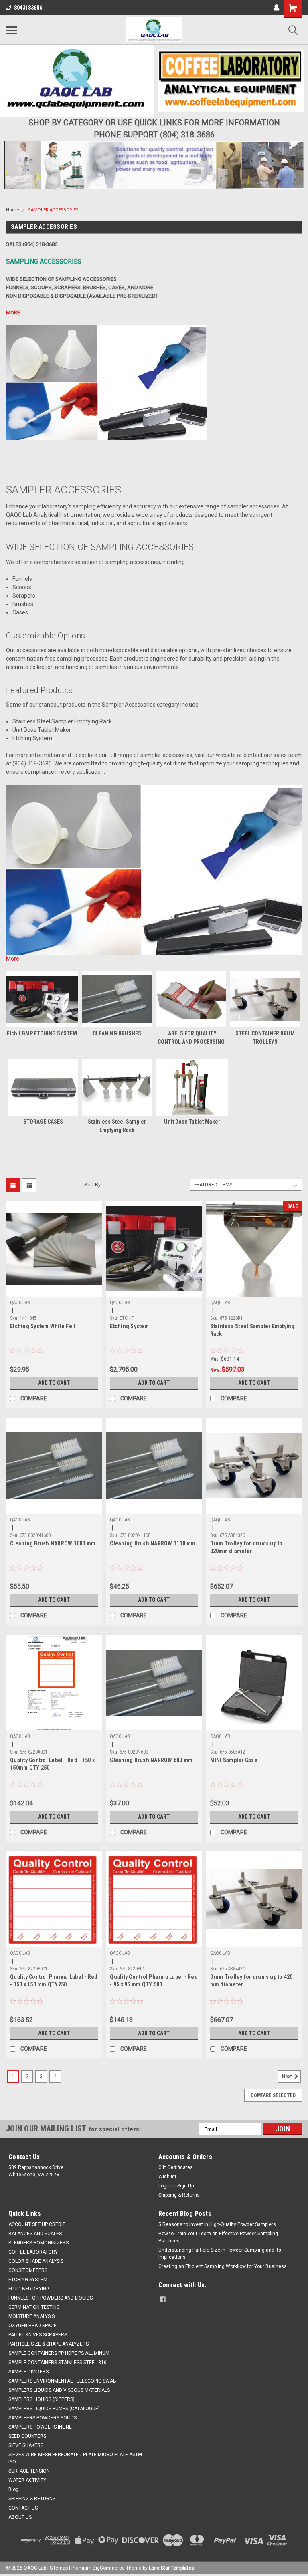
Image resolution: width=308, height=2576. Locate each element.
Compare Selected (273, 2095)
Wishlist (167, 2177)
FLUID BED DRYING (29, 2289)
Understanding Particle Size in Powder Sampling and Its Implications (220, 2254)
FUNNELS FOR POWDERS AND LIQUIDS (51, 2298)
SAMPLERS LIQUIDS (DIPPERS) (42, 2399)
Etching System (129, 1326)
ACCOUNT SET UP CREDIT (37, 2224)
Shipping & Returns (179, 2195)
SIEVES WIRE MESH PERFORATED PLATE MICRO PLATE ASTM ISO (75, 2458)
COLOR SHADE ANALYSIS (36, 2261)
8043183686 (28, 8)
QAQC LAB (20, 1303)
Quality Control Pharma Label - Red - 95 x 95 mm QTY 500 (154, 1981)
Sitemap (59, 2568)
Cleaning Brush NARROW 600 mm (151, 1760)
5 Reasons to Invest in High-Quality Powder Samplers (217, 2224)
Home (13, 210)
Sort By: (93, 1185)
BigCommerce (109, 2568)
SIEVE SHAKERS (26, 2445)
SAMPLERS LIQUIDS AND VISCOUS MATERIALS (59, 2390)
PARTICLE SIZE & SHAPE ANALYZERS (49, 2344)
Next (288, 2077)
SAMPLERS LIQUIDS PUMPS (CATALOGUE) (54, 2409)
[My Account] (276, 8)
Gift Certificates (176, 2167)
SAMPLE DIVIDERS (28, 2372)
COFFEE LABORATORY (33, 2252)
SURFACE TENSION (29, 2471)
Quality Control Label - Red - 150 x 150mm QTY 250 (52, 1764)
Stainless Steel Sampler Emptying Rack (252, 1330)
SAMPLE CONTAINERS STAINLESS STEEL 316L (59, 2363)
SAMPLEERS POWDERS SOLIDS (43, 2418)
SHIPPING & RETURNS (32, 2499)
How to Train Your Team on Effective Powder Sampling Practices (218, 2237)
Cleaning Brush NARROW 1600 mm (53, 1543)
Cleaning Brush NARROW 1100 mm (153, 1543)
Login (164, 2186)
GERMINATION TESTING (34, 2307)
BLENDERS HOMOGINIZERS (38, 2243)
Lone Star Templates (171, 2568)
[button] (77, 81)
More (13, 959)
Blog (13, 2489)
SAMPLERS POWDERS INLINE (40, 2427)
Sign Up (185, 2186)
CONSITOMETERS (28, 2270)
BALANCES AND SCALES (35, 2234)
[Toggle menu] (12, 30)
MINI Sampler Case (234, 1760)
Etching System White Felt (43, 1326)
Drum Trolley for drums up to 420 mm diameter (251, 1981)
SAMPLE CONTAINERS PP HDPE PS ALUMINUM (59, 2353)
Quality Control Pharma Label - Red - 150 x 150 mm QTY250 (54, 1981)
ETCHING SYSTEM (28, 2280)
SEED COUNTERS (27, 2436)
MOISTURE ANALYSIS (31, 2316)
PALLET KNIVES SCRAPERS (38, 2335)
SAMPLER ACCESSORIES (53, 210)
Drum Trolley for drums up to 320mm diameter (246, 1547)
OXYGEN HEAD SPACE (32, 2326)
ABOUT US (20, 2517)
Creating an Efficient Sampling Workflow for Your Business (223, 2266)
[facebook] (163, 2299)
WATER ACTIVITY (27, 2480)
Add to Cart (54, 1383)
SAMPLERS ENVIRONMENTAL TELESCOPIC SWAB (62, 2381)
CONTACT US (23, 2508)
